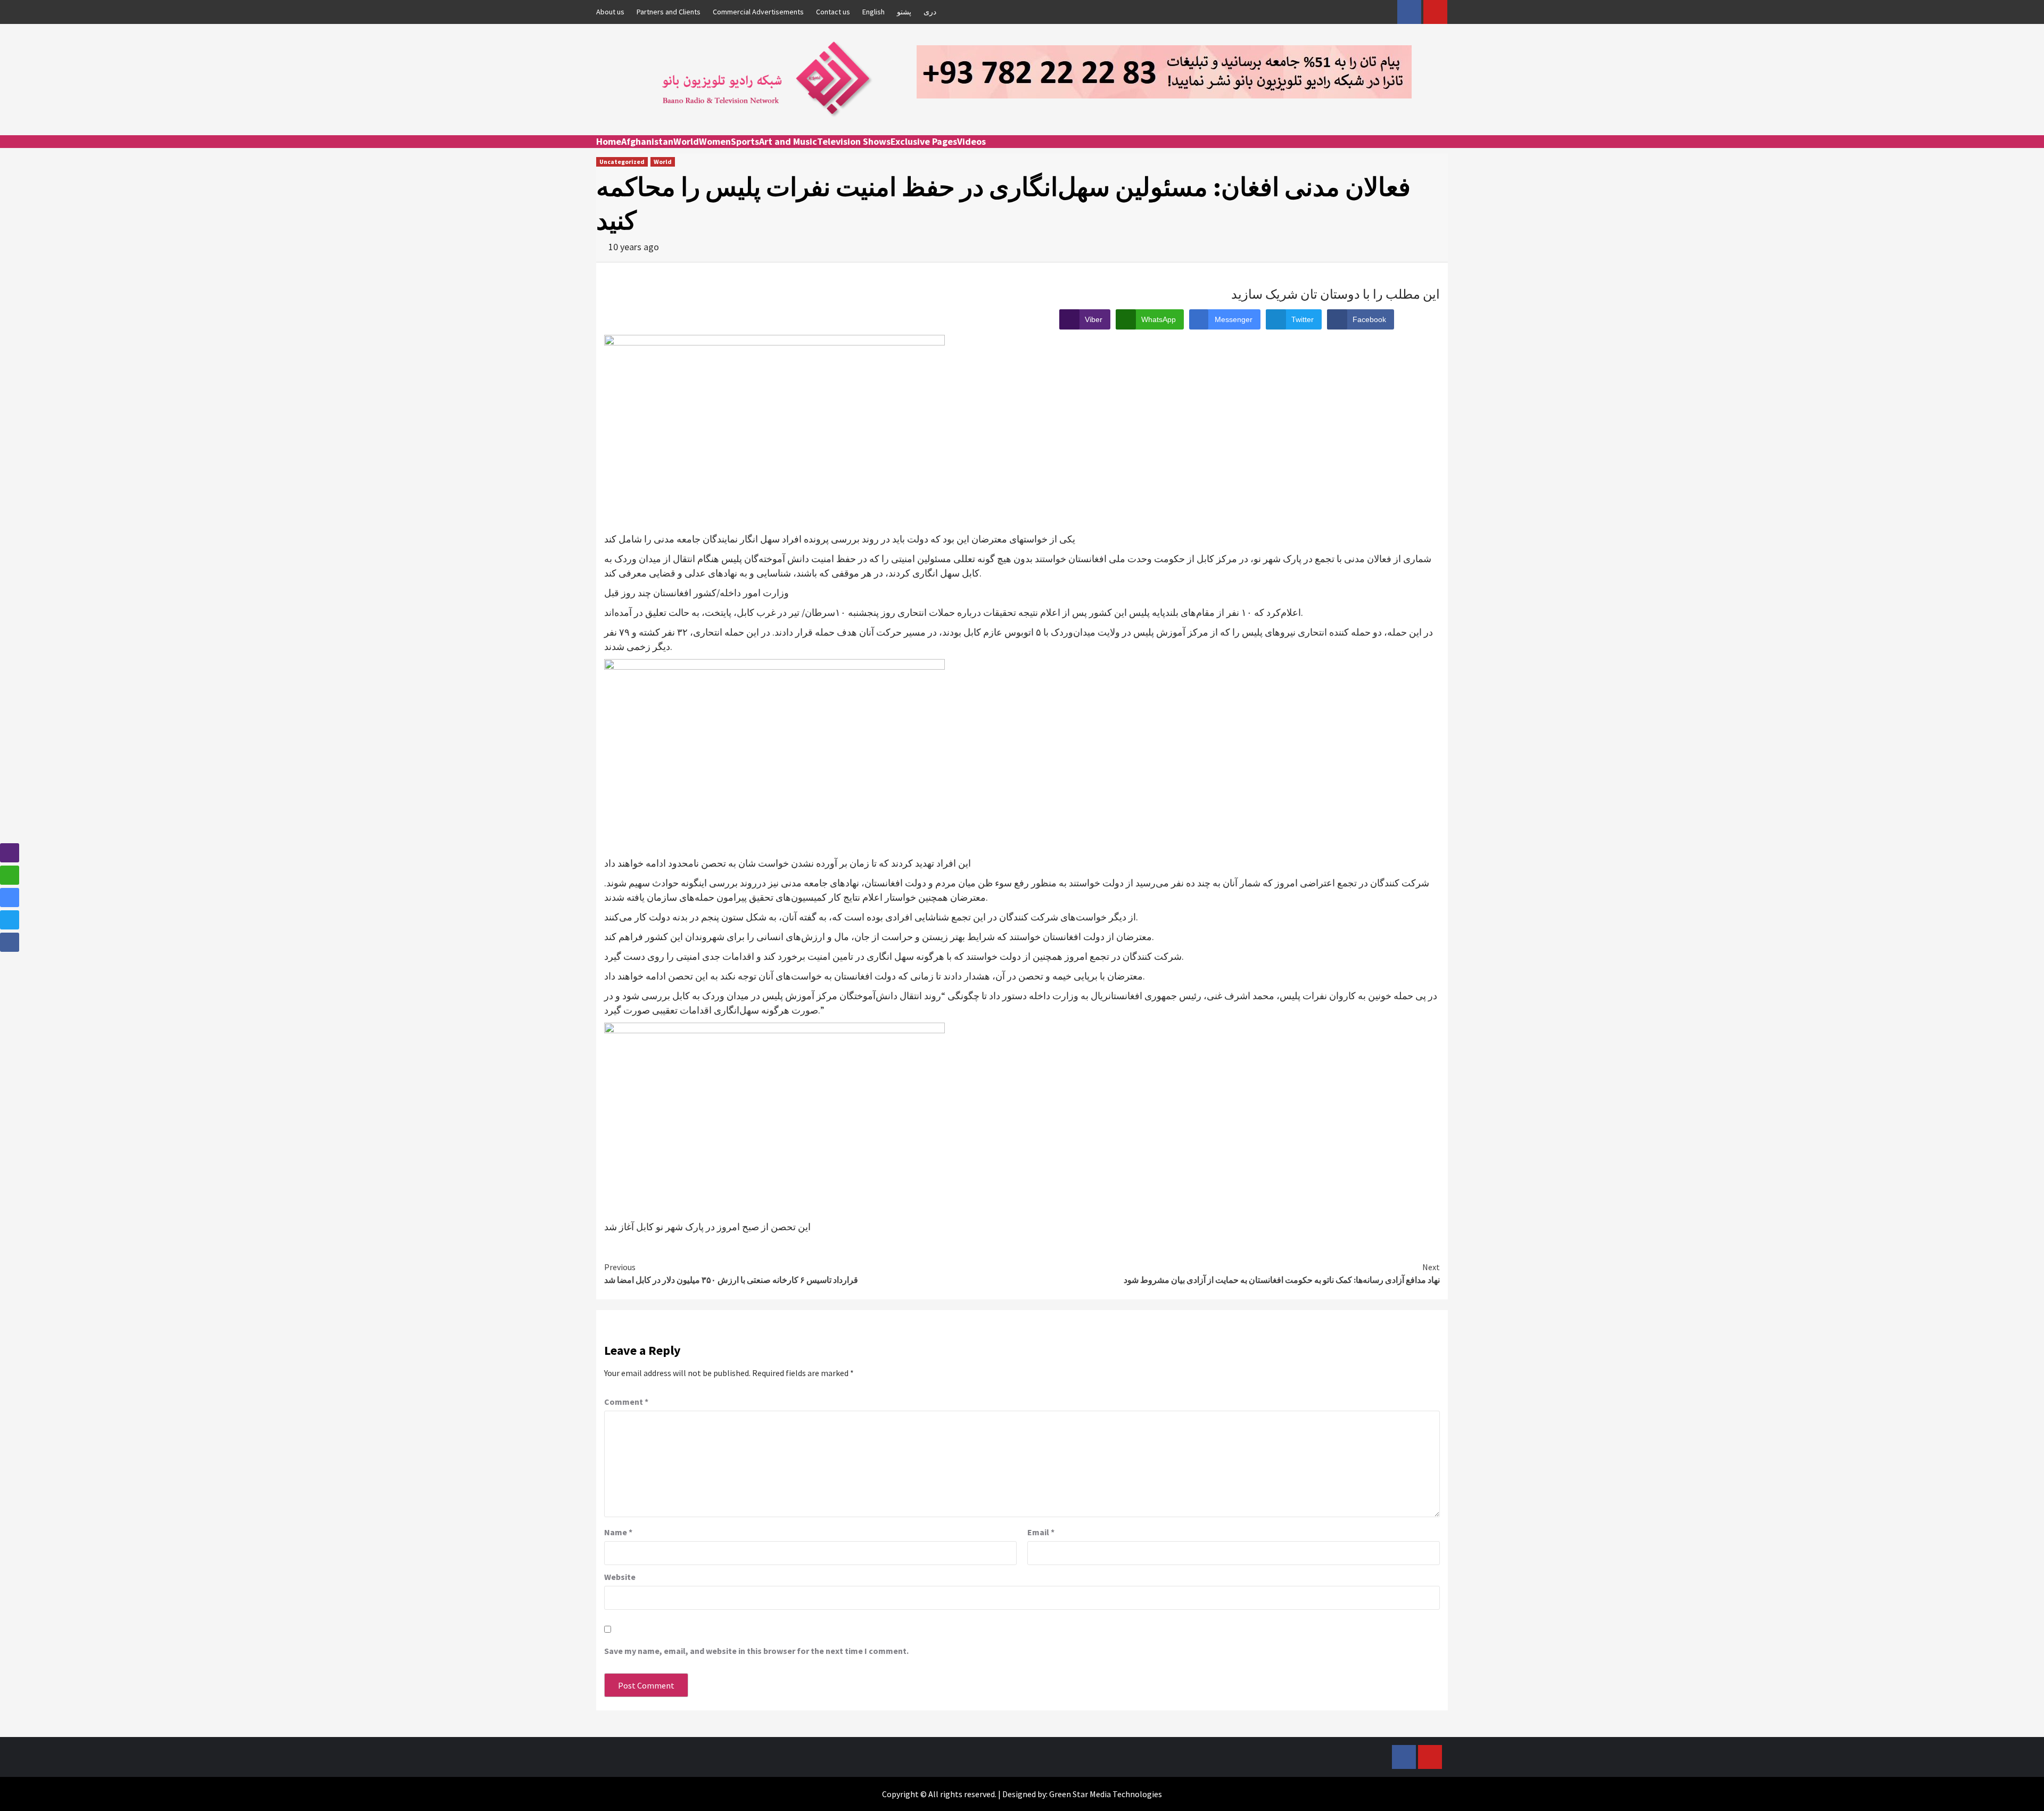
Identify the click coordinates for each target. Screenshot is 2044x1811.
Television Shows (854, 141)
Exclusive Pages (924, 141)
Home (609, 141)
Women (715, 141)
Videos (971, 141)
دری (930, 12)
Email (1041, 1532)
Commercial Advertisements (758, 12)
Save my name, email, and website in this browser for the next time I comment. (756, 1651)
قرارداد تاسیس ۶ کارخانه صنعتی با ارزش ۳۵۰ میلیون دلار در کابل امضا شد (731, 1273)
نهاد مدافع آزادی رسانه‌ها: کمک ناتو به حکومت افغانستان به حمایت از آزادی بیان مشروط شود (1282, 1273)
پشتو (904, 12)
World (686, 141)
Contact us (833, 12)
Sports (745, 141)
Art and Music (788, 141)
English (873, 12)
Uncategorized (622, 162)
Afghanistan (647, 141)
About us (610, 12)
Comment (626, 1402)
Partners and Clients (669, 12)
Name (618, 1532)
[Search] (1441, 151)
